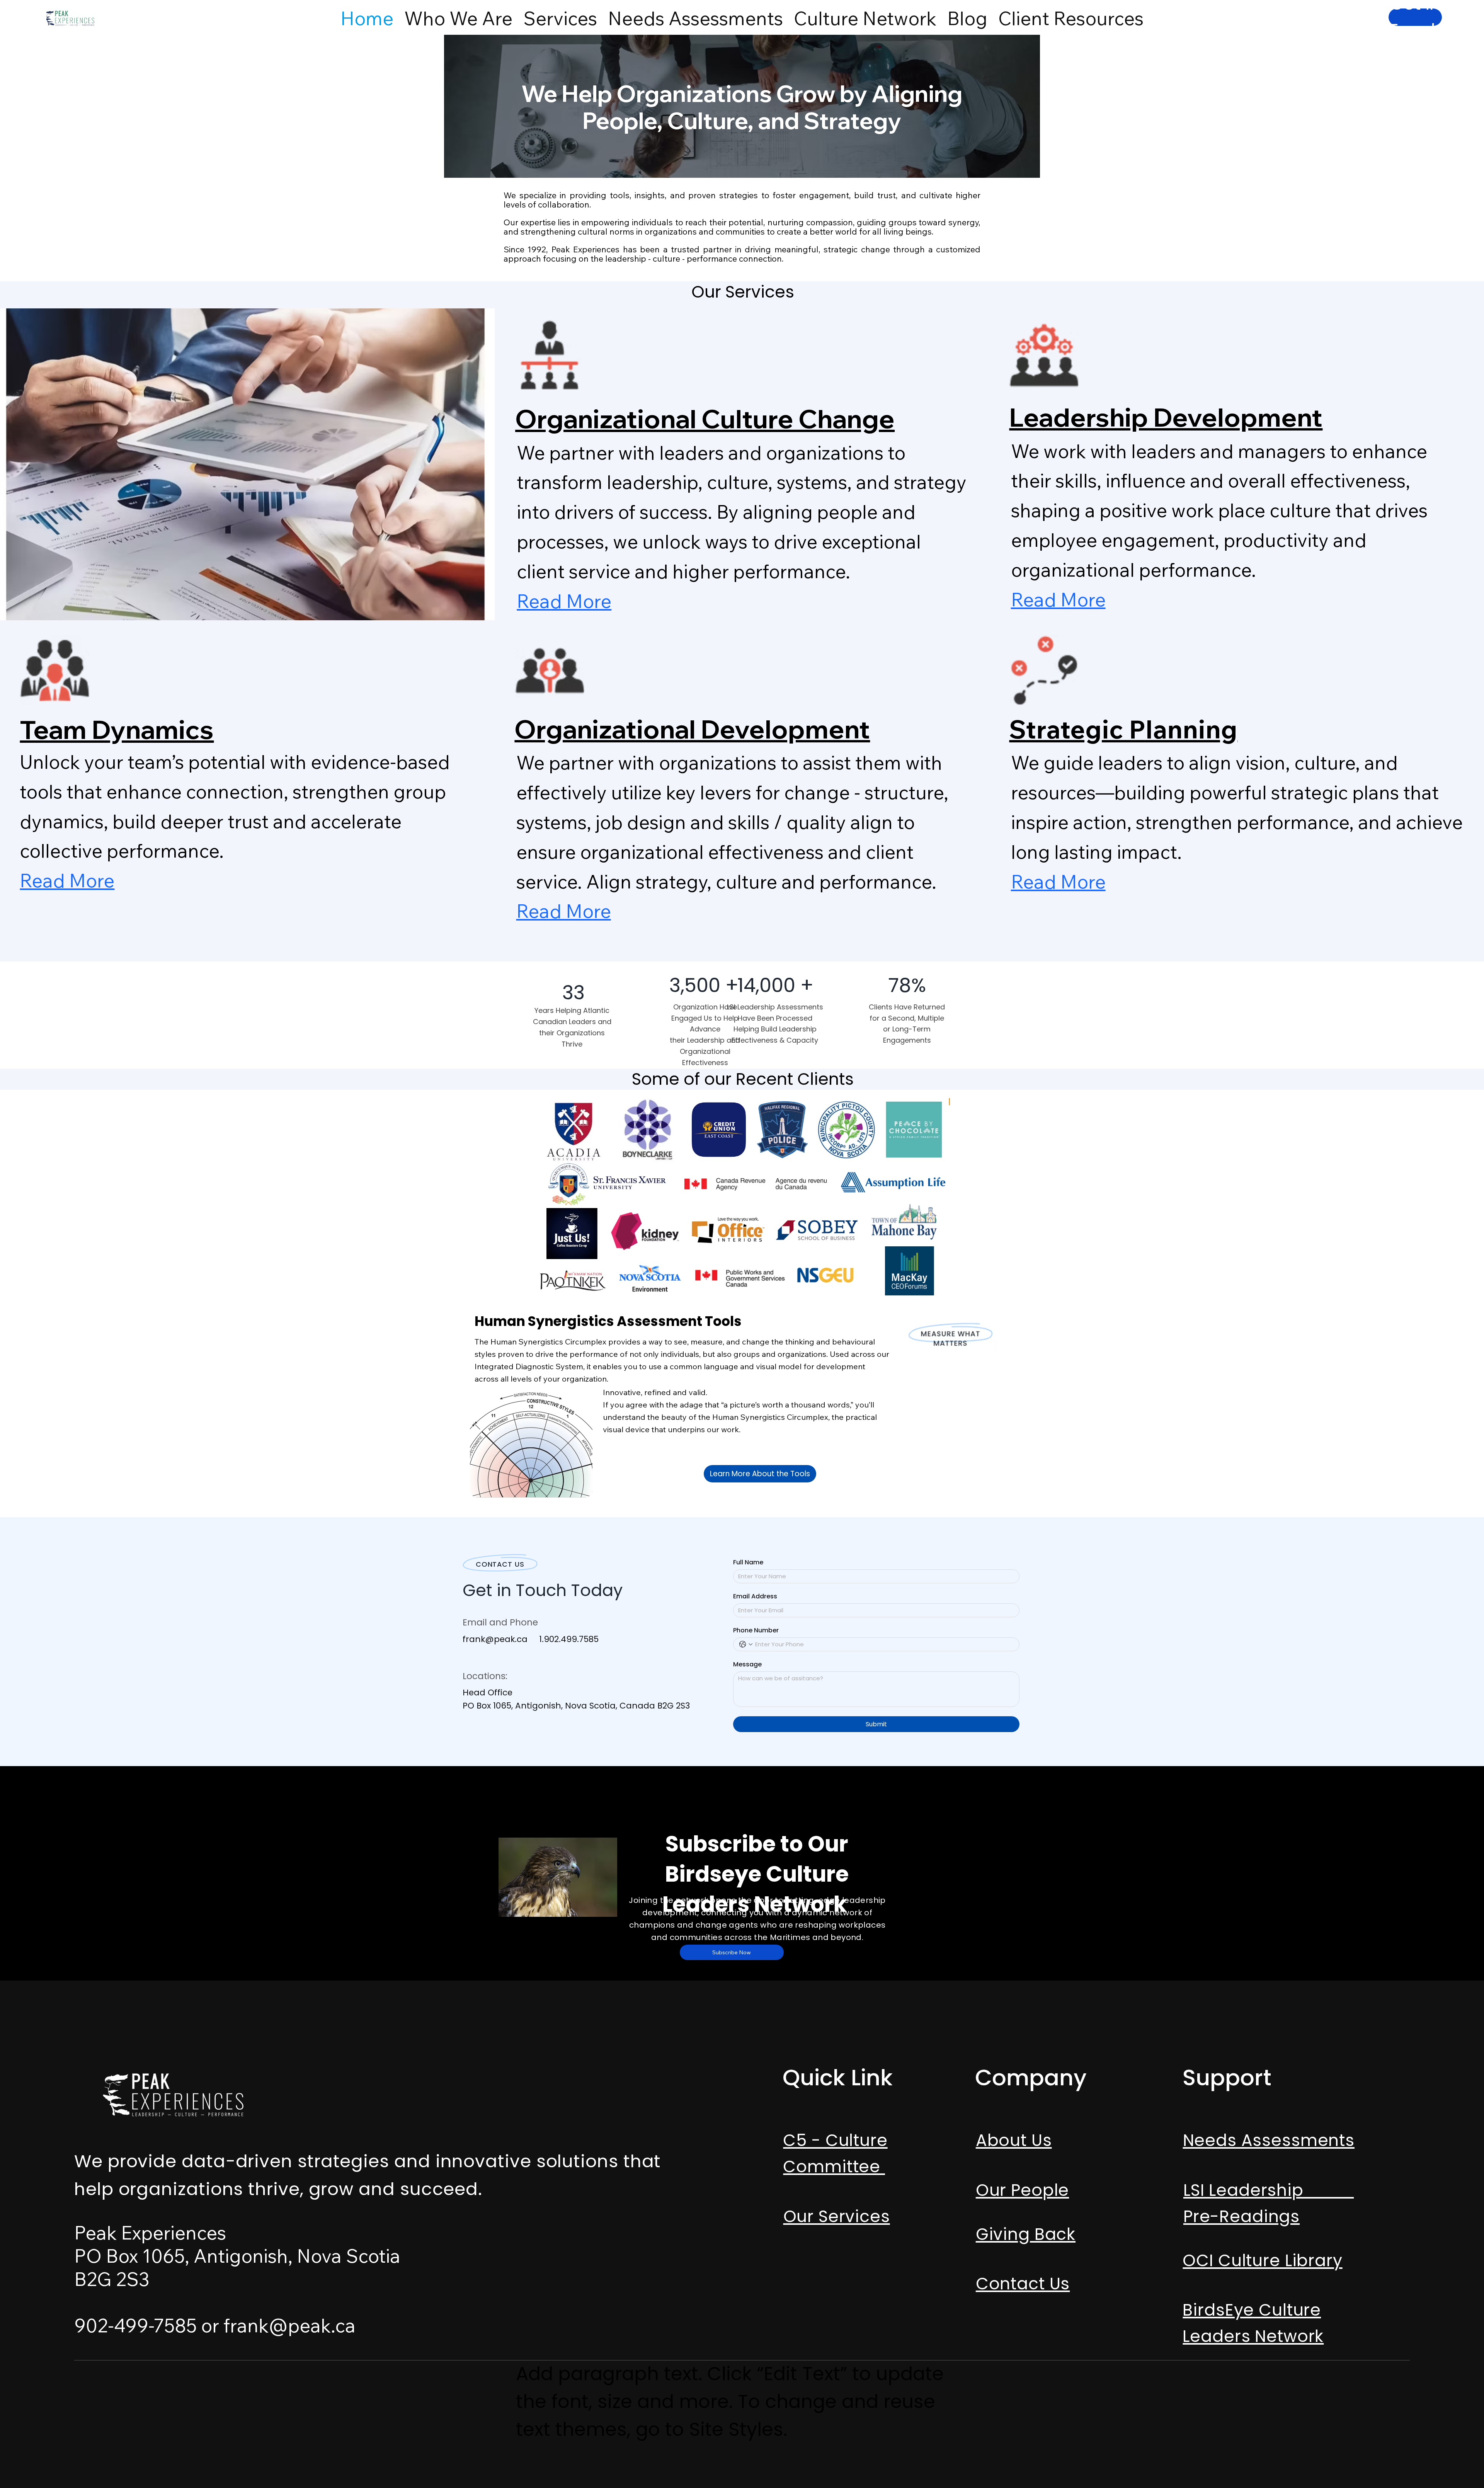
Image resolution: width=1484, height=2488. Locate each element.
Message (747, 1664)
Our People (1023, 2190)
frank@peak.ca (495, 1639)
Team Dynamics (117, 729)
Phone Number (756, 1630)
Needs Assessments (1269, 2140)
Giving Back (1026, 2234)
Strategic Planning (1123, 729)
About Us (1014, 2140)
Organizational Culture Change (705, 419)
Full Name (748, 1562)
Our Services (837, 2216)
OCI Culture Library (1262, 2260)
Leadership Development (1166, 417)
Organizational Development (692, 729)
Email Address (755, 1596)
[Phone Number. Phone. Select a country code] (746, 1644)
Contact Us (1023, 2284)
